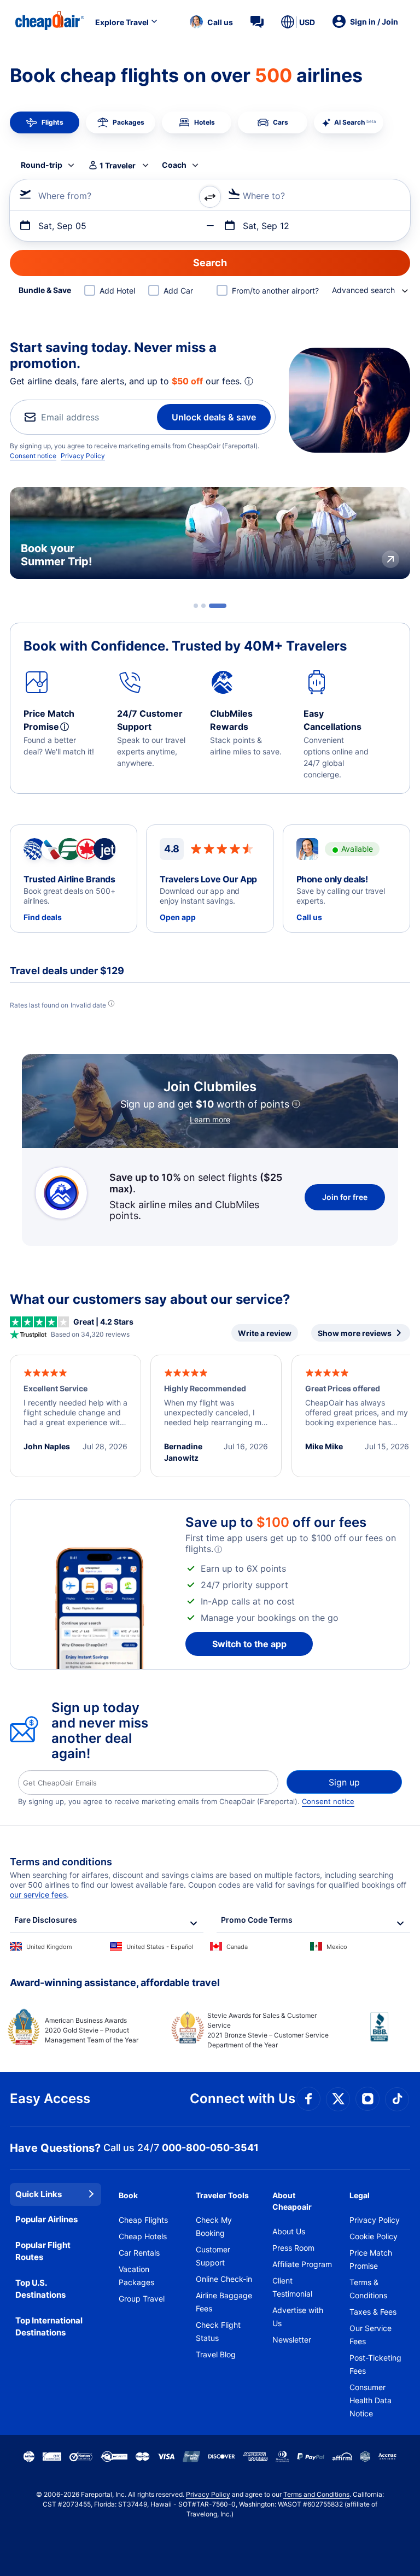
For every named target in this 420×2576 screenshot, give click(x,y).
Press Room (293, 2248)
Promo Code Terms (257, 1920)
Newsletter (292, 2340)
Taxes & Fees (373, 2312)
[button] (211, 22)
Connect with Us (243, 2098)
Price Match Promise (371, 2259)
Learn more (210, 1119)
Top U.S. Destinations (40, 2289)
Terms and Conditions (316, 2494)
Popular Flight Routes (43, 2251)
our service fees (38, 1895)
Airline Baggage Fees (224, 2302)
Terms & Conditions (368, 2289)
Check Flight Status (218, 2331)
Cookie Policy (374, 2236)
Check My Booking (214, 2226)
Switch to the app (249, 1644)
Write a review (265, 1333)
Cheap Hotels (143, 2236)
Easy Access (50, 2098)
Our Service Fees (371, 2335)
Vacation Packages (136, 2276)
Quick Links (39, 2194)
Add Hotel (117, 291)
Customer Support (213, 2256)
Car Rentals (139, 2253)
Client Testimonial (292, 2287)
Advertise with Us (298, 2317)
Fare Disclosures (46, 1920)
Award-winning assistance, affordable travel (115, 1983)
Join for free (345, 1197)
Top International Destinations (49, 2327)
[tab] (202, 606)
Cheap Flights (143, 2220)
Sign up (344, 1782)
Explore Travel (122, 22)
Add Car (178, 291)
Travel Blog (216, 2354)
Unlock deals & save (214, 417)
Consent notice (33, 456)
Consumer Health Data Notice (371, 2400)
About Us (289, 2231)
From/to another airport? (275, 291)
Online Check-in (224, 2279)
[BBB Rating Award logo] (370, 2035)
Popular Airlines (46, 2219)
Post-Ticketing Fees (375, 2364)
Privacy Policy (83, 456)
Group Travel (142, 2299)
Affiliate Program (302, 2264)
